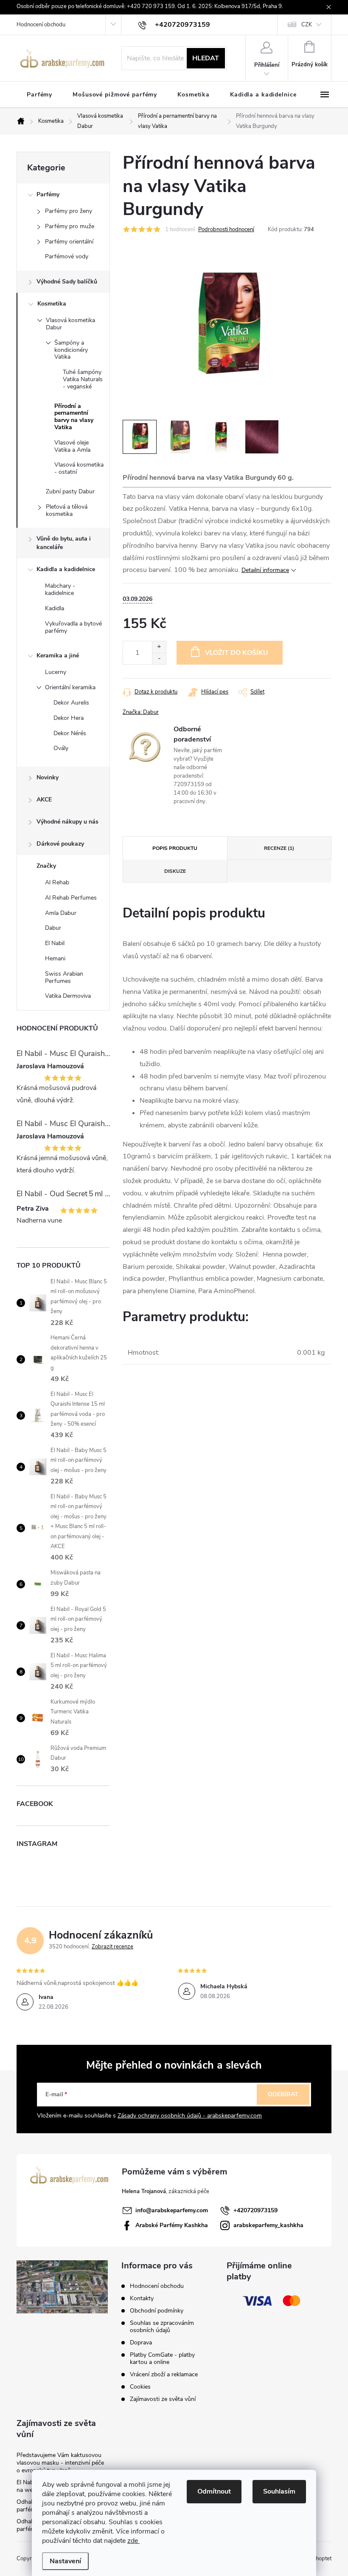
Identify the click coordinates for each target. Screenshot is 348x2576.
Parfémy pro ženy (69, 211)
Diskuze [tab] (175, 871)
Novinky (48, 777)
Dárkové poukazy (60, 844)
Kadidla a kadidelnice (66, 569)
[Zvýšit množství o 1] (159, 647)
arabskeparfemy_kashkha (268, 2225)
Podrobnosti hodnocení (226, 229)
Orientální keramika (70, 687)
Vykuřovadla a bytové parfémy (73, 627)
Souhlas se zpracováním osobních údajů (162, 2327)
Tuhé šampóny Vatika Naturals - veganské (83, 379)
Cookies (140, 2387)
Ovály (61, 748)
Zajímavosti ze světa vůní (163, 2399)
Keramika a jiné (58, 655)
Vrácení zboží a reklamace (164, 2374)
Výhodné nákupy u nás (67, 822)
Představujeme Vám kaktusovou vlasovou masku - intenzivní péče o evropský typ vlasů (60, 2463)
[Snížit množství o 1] (159, 658)
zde (133, 2541)
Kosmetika (52, 304)
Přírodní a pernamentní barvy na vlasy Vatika (74, 417)
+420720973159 (255, 2210)
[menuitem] (39, 95)
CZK (307, 25)
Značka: (141, 712)
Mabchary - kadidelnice (60, 589)
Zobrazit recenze (112, 1947)
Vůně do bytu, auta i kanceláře (64, 543)
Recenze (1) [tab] (279, 848)
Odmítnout (214, 2491)
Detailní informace (265, 570)
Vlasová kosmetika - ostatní (79, 468)
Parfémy (48, 194)
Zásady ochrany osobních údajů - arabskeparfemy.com (190, 2116)
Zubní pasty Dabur (70, 491)
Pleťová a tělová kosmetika (67, 510)
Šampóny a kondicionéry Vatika (71, 350)
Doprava (141, 2342)
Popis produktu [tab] (175, 848)
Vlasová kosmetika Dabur (70, 324)
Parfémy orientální (69, 242)
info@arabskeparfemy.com (172, 2210)
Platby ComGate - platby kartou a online (162, 2358)
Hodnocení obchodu (41, 25)
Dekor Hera (69, 718)
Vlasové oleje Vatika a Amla (72, 446)
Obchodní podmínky (157, 2311)
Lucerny (56, 672)
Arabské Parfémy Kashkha (172, 2225)
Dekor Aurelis (71, 703)
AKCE (44, 800)
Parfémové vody (67, 256)
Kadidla (55, 608)
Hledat (206, 58)
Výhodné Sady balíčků (67, 282)
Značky (46, 866)
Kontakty (142, 2298)
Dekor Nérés (70, 733)
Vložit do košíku (237, 653)
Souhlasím (279, 2491)
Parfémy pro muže (70, 226)
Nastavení (65, 2561)
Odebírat (283, 2094)
